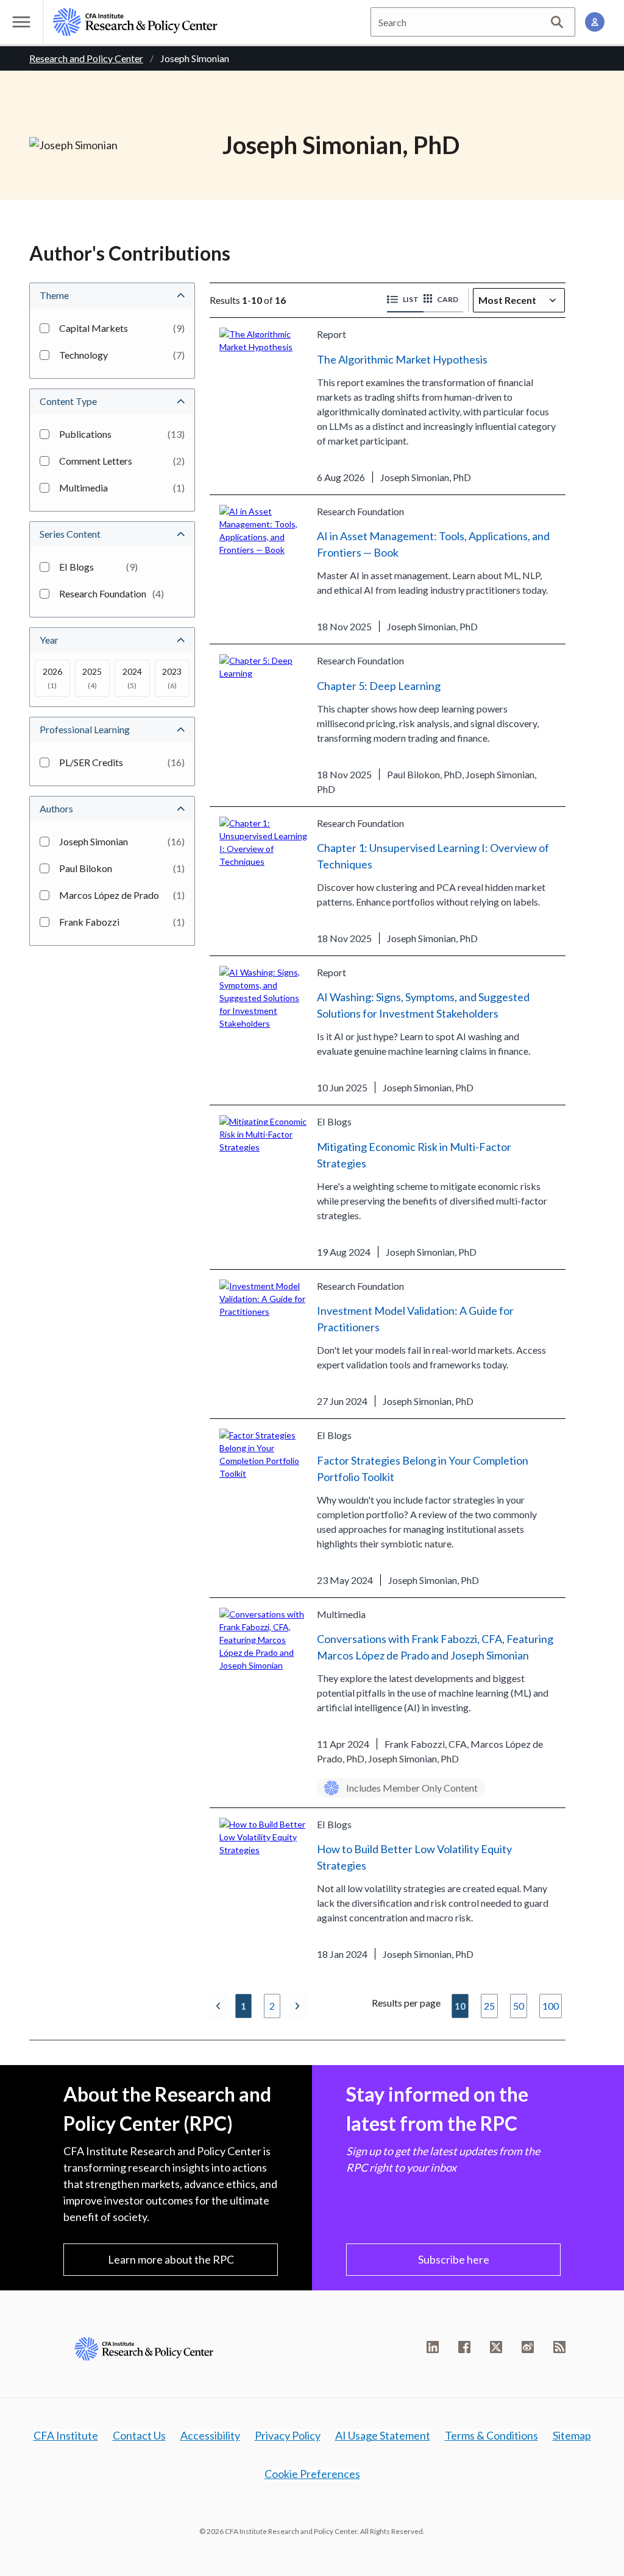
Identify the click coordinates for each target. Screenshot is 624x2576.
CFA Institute (66, 2435)
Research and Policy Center (86, 58)
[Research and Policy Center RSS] (559, 2347)
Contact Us (139, 2435)
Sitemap (572, 2435)
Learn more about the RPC (171, 2259)
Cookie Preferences (312, 2474)
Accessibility (210, 2435)
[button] (405, 300)
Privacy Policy (288, 2435)
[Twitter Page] (496, 2347)
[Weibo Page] (528, 2347)
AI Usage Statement (383, 2435)
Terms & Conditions (491, 2435)
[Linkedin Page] (433, 2347)
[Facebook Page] (464, 2347)
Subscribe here (454, 2259)
